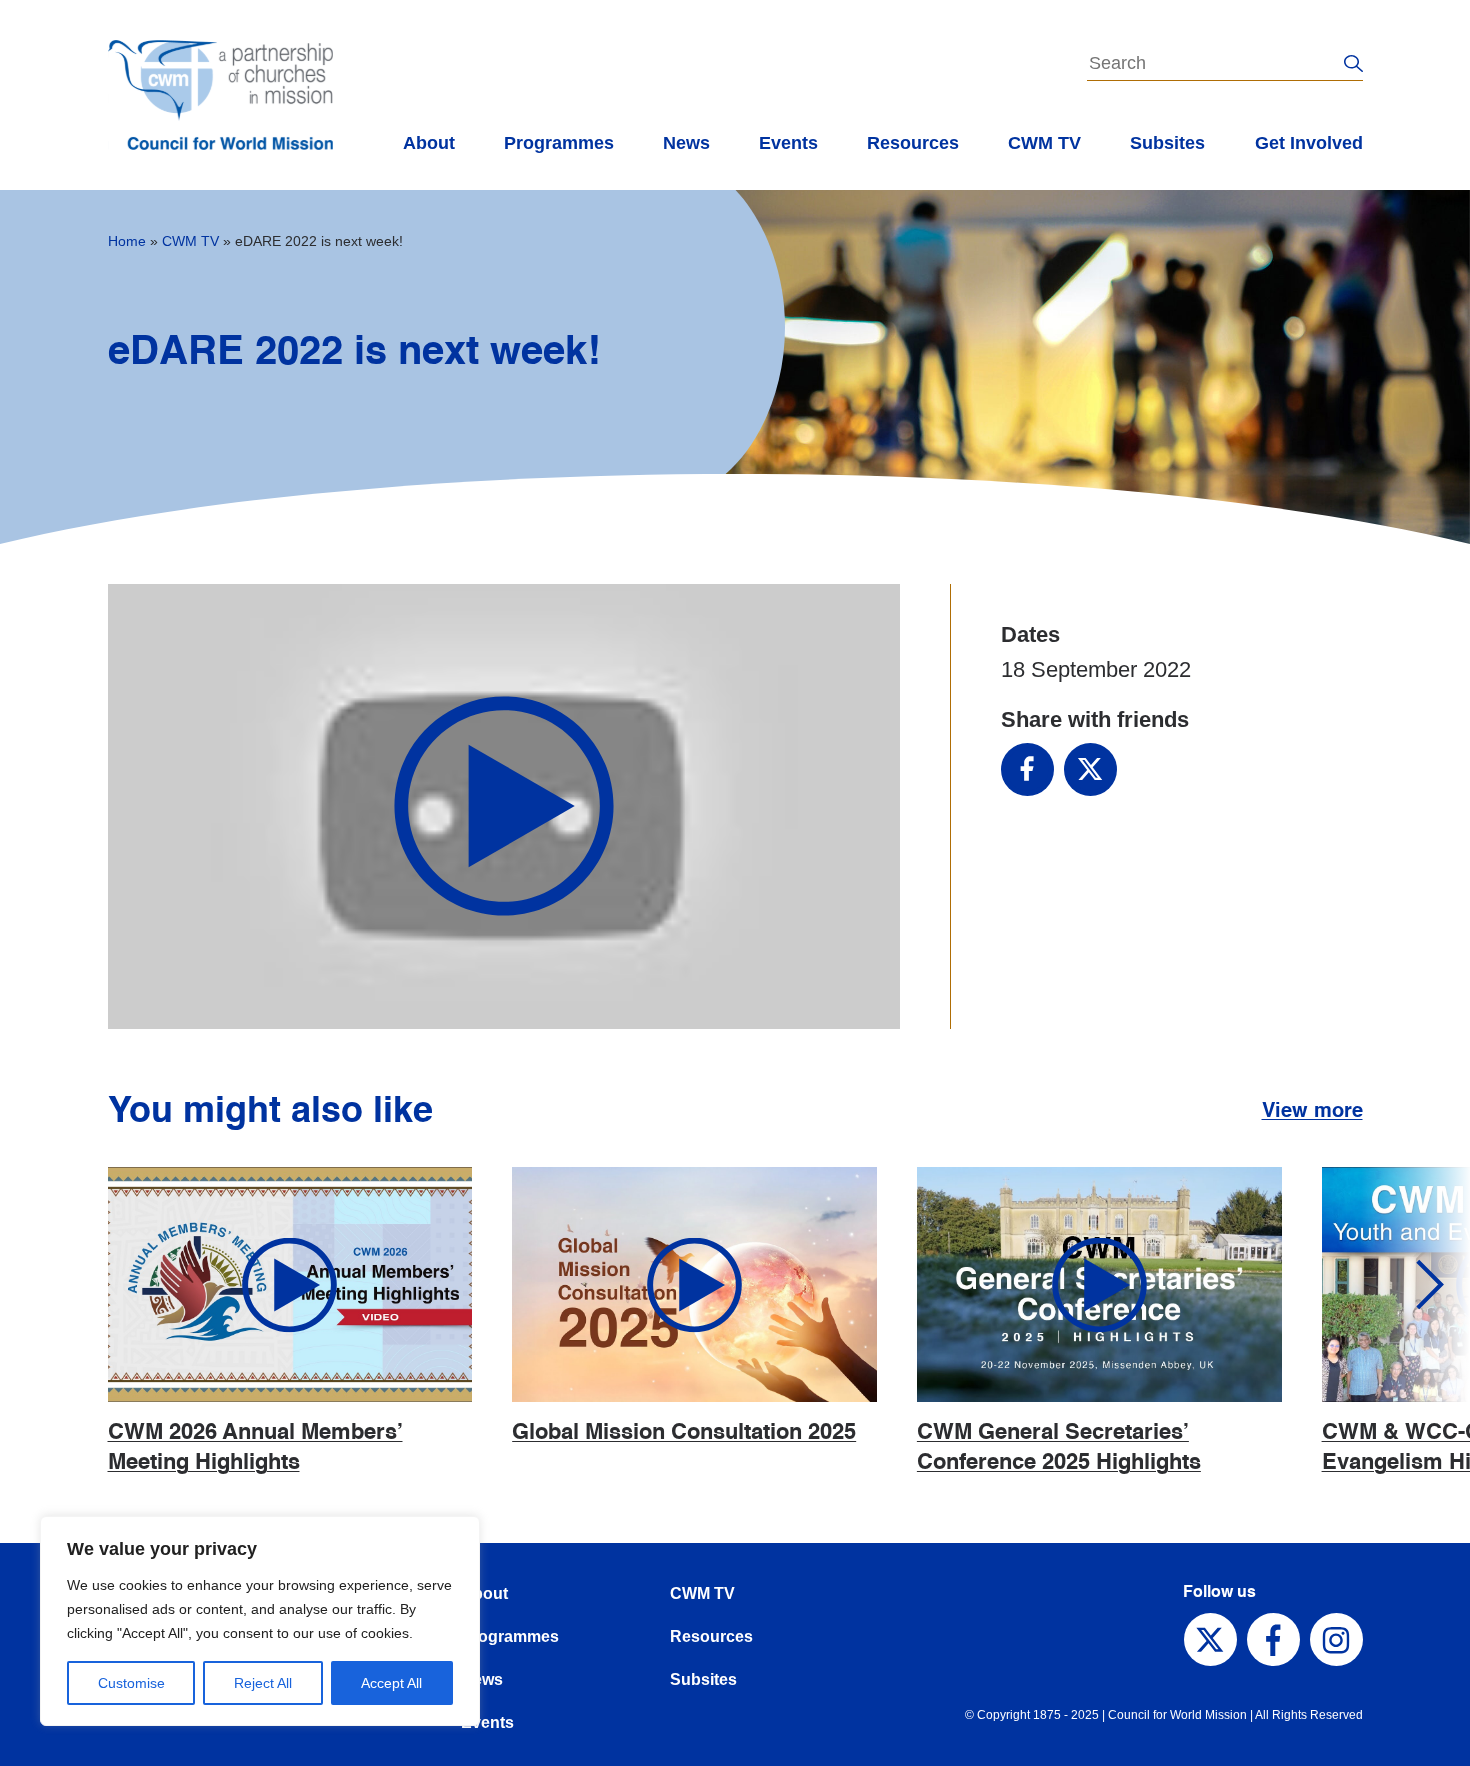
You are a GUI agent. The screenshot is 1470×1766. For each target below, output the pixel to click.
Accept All (391, 1683)
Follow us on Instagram (1336, 1639)
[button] (1415, 1284)
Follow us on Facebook (1273, 1639)
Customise (131, 1683)
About (429, 143)
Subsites (1167, 143)
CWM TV (1044, 143)
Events (788, 143)
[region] (260, 1621)
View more (1312, 1112)
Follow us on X (1210, 1639)
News (686, 143)
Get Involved (1309, 143)
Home (127, 241)
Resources (913, 143)
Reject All (263, 1683)
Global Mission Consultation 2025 (684, 1433)
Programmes (559, 143)
